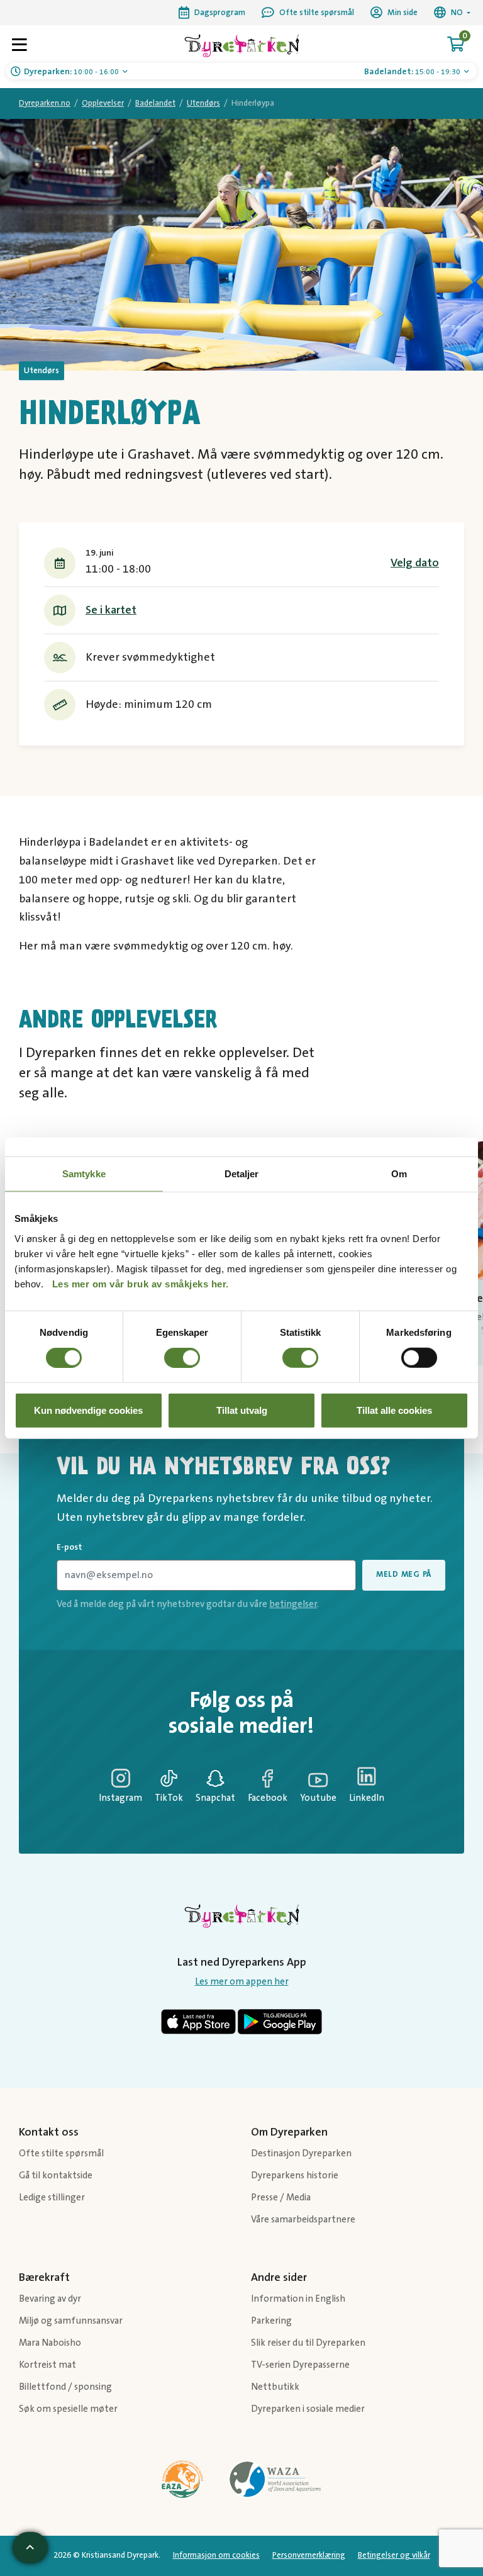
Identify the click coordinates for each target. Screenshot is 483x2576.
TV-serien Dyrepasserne (300, 2365)
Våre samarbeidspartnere (303, 2220)
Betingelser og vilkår (394, 2555)
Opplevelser (103, 103)
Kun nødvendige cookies (88, 1410)
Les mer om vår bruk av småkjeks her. (141, 1283)
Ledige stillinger (52, 2198)
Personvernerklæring (309, 2555)
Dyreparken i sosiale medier (308, 2409)
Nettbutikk (275, 2387)
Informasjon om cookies (216, 2555)
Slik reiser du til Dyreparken (308, 2343)
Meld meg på (404, 1574)
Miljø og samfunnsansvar (71, 2321)
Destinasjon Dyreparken (301, 2153)
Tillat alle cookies (394, 1410)
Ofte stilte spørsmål (61, 2153)
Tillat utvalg (242, 1410)
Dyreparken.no (45, 103)
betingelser (293, 1604)
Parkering (271, 2321)
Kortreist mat (47, 2365)
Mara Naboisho (50, 2343)
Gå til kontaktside (56, 2176)
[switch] (182, 1358)
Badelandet (155, 103)
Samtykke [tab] (84, 1174)
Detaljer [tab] (242, 1174)
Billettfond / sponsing (65, 2387)
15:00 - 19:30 (413, 72)
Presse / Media (281, 2198)
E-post (69, 1547)
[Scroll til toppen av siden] (30, 2548)
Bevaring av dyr (50, 2299)
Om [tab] (399, 1174)
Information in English (298, 2299)
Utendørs (203, 103)
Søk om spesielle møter (68, 2409)
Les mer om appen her (242, 1982)
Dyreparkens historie (295, 2176)
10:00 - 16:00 (72, 72)
